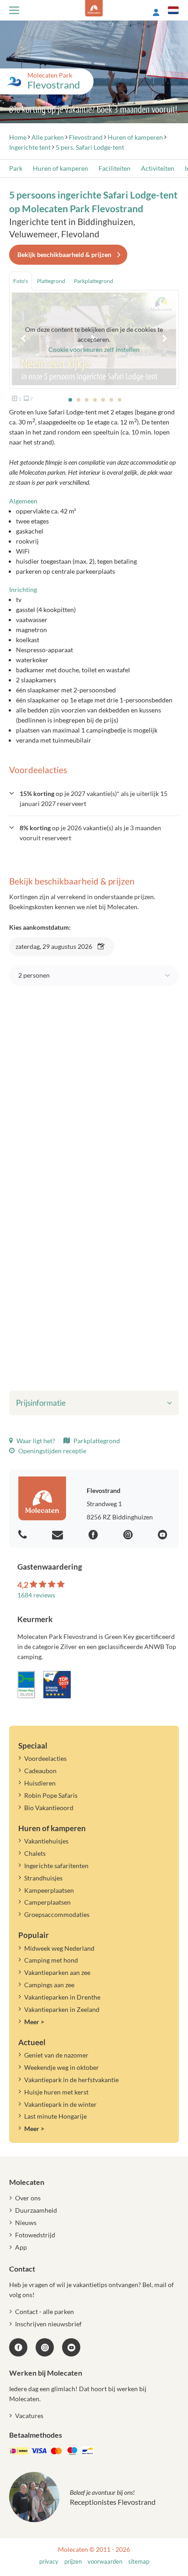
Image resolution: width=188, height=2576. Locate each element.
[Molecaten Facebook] (94, 1535)
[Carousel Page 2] (78, 400)
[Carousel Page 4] (95, 400)
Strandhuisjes (43, 1878)
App (21, 2247)
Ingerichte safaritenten (56, 1866)
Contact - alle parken (44, 2312)
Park (16, 168)
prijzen (73, 2562)
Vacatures (29, 2416)
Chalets (35, 1853)
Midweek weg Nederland (59, 1948)
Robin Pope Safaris (51, 1795)
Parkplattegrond (96, 1441)
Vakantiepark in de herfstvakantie (71, 2080)
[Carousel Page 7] (120, 400)
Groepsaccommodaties (57, 1914)
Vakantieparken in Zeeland (62, 2009)
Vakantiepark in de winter (60, 2104)
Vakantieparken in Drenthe (62, 1997)
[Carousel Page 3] (87, 400)
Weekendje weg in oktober (62, 2067)
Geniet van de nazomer (56, 2055)
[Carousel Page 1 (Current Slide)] (70, 400)
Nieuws (26, 2223)
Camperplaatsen (47, 1902)
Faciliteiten (115, 168)
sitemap (139, 2562)
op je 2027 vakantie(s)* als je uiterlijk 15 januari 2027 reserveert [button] (94, 798)
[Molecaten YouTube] (71, 2347)
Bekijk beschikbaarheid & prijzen (64, 254)
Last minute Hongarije (55, 2116)
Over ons (28, 2198)
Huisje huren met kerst (56, 2092)
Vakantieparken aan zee (57, 1972)
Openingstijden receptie (52, 1451)
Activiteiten (158, 168)
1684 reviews (36, 1595)
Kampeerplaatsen (49, 1890)
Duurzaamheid (36, 2210)
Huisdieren (40, 1783)
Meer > (34, 2022)
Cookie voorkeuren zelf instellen (94, 349)
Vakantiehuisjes (46, 1841)
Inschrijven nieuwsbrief (48, 2324)
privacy (49, 2562)
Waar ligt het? (35, 1441)
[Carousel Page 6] (111, 400)
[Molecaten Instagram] (129, 1535)
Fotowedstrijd (35, 2235)
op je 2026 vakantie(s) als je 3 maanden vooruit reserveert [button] (90, 833)
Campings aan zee (49, 1985)
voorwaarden (105, 2562)
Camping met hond (51, 1960)
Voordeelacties (45, 1758)
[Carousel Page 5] (103, 400)
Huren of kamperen (60, 168)
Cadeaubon (40, 1771)
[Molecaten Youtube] (164, 1535)
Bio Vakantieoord (49, 1808)
